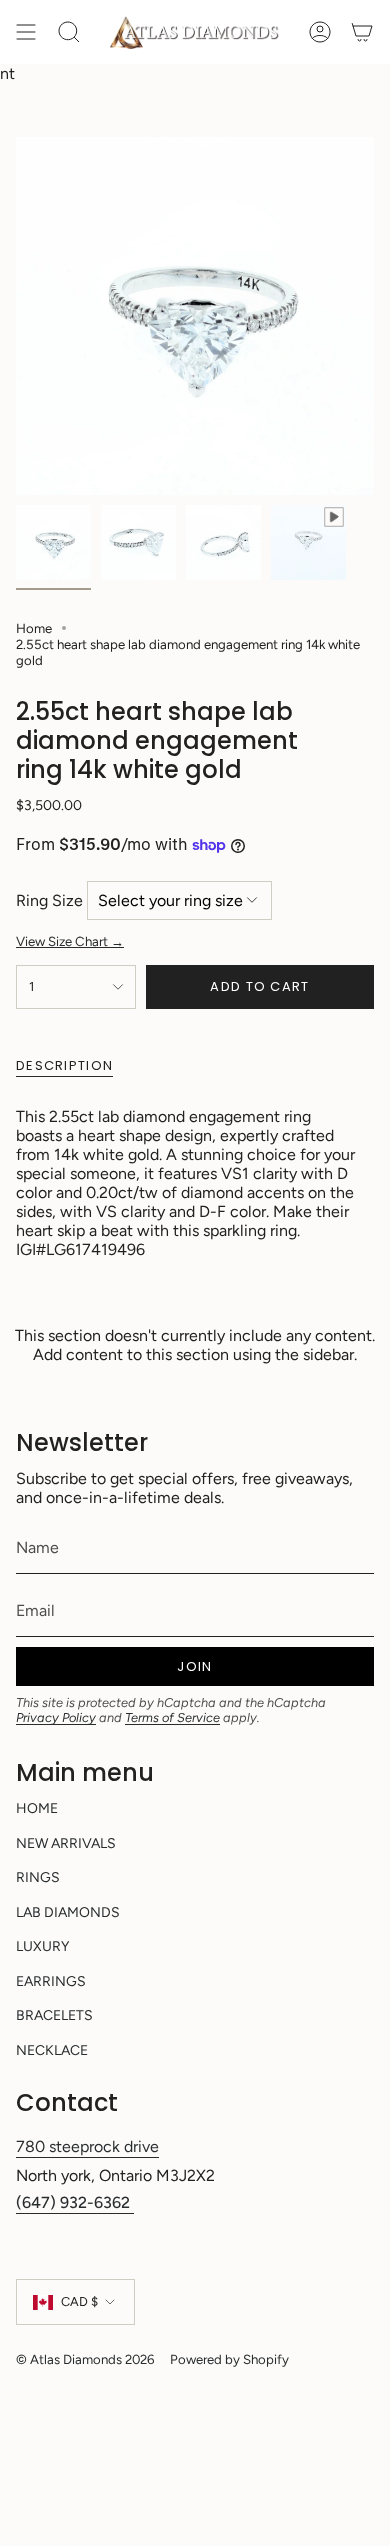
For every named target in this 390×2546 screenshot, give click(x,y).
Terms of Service (172, 1717)
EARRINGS (51, 1981)
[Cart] (362, 32)
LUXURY (42, 1946)
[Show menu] (26, 32)
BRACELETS (54, 2015)
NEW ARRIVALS (66, 1843)
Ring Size (49, 900)
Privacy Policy (56, 1717)
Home (34, 628)
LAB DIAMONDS (68, 1912)
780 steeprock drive (87, 2146)
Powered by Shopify (229, 2359)
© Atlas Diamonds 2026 (85, 2359)
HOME (37, 1808)
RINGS (38, 1877)
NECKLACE (52, 2050)
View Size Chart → (70, 941)
